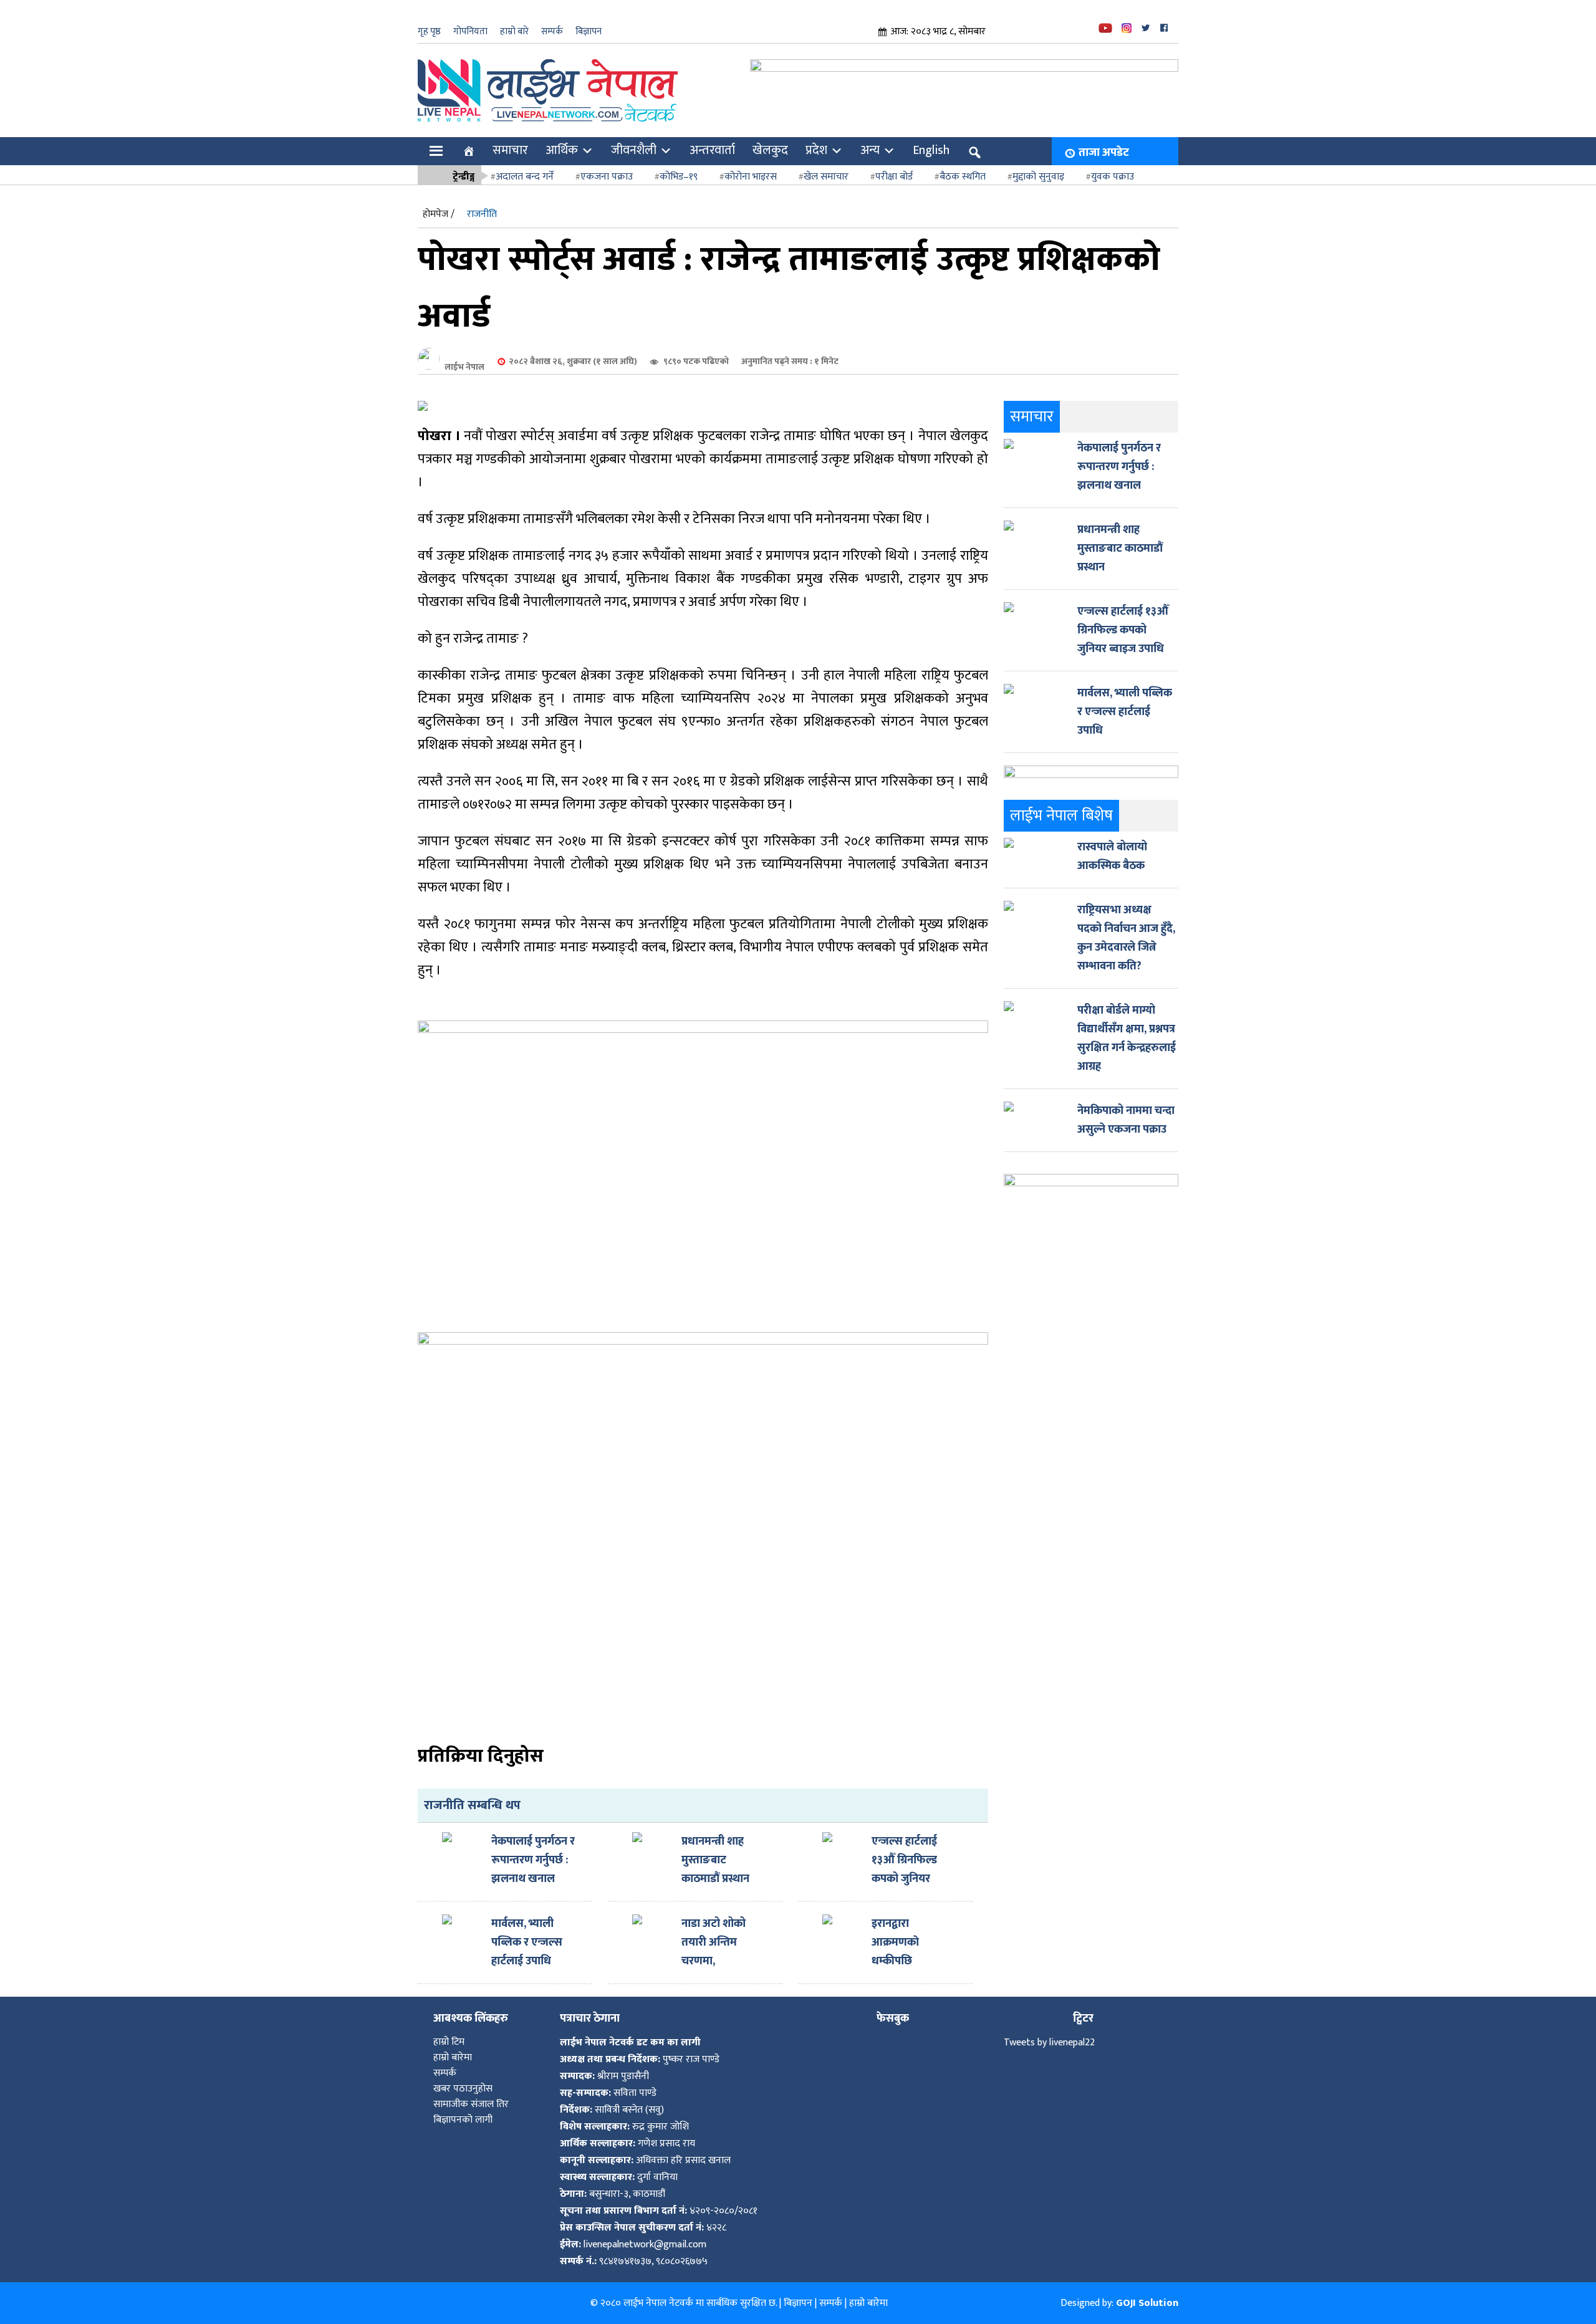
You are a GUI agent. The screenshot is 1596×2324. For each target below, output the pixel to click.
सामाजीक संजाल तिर (471, 2104)
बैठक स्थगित (963, 177)
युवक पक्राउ (1113, 177)
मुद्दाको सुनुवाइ (1038, 177)
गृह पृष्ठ (429, 31)
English (931, 150)
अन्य (870, 150)
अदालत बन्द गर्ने (525, 177)
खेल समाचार (826, 177)
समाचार (510, 150)
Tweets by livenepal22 (1049, 2043)
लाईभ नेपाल (464, 367)
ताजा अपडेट (1104, 153)
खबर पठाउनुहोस (463, 2089)
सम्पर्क (552, 31)
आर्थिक (562, 150)
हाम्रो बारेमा (453, 2058)
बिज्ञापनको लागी (463, 2120)
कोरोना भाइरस (751, 177)
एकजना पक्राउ (607, 177)
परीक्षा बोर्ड (894, 177)
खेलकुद (770, 150)
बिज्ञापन (589, 31)
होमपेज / (439, 214)
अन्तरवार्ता (712, 150)
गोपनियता (470, 31)
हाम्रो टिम (449, 2042)
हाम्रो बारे (514, 31)
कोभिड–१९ (679, 177)
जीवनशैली (634, 150)
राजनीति (482, 214)
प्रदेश (816, 150)
